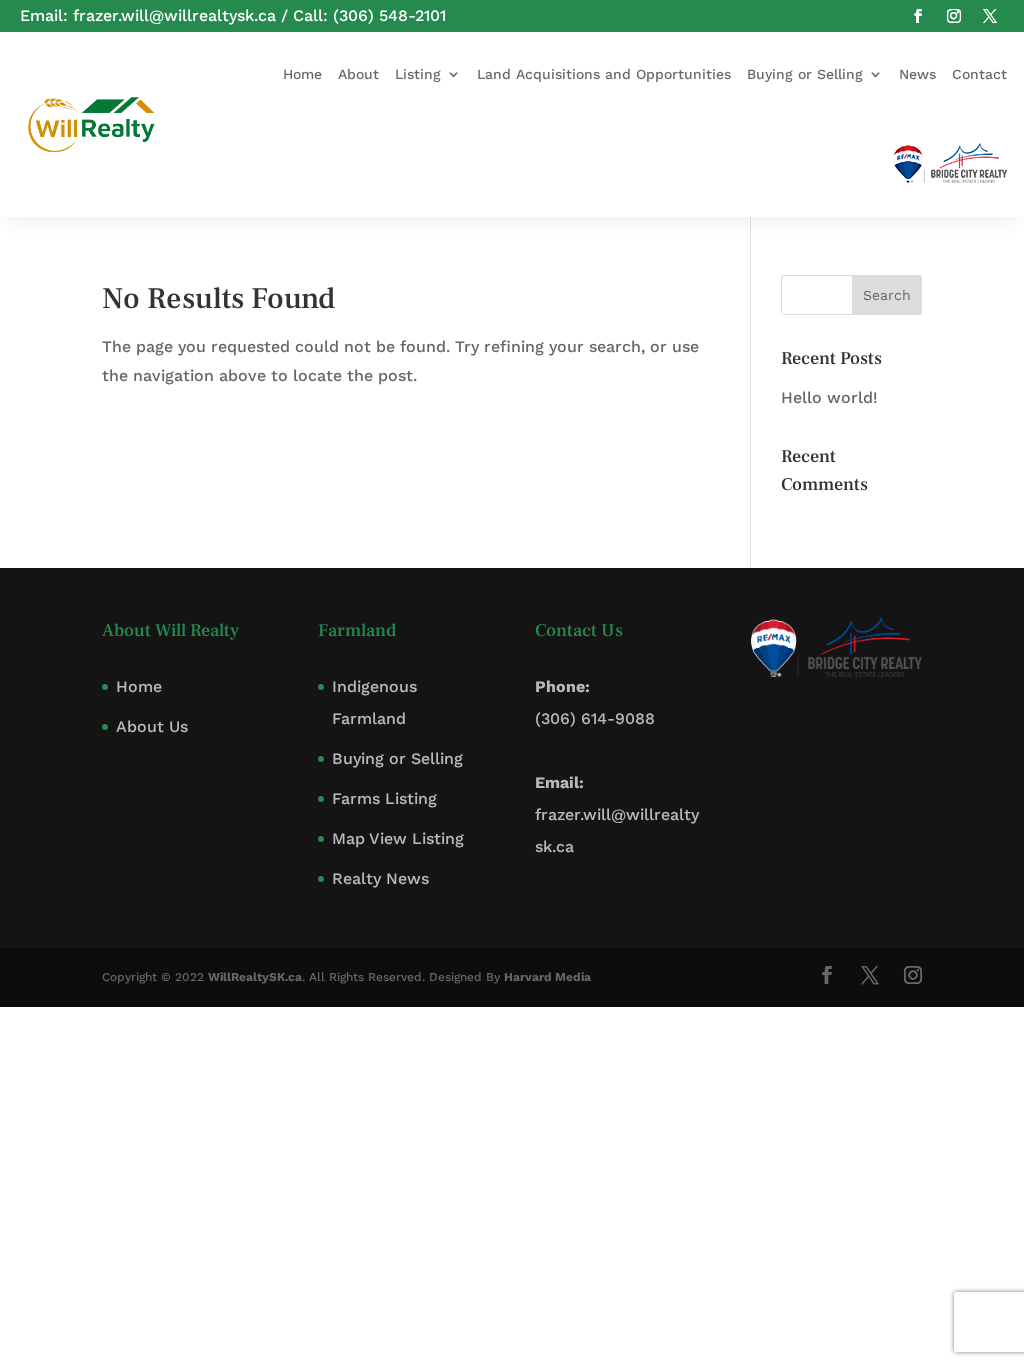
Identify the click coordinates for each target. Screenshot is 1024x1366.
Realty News (380, 878)
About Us (152, 726)
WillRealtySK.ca (255, 977)
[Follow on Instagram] (954, 16)
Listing (418, 74)
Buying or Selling (805, 74)
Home (302, 74)
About (358, 74)
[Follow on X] (990, 16)
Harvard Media (547, 977)
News (917, 74)
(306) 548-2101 (389, 15)
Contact (979, 74)
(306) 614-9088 (595, 718)
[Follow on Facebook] (918, 16)
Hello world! (829, 397)
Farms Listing (384, 798)
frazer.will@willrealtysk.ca (174, 15)
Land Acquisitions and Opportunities (604, 74)
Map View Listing (398, 838)
